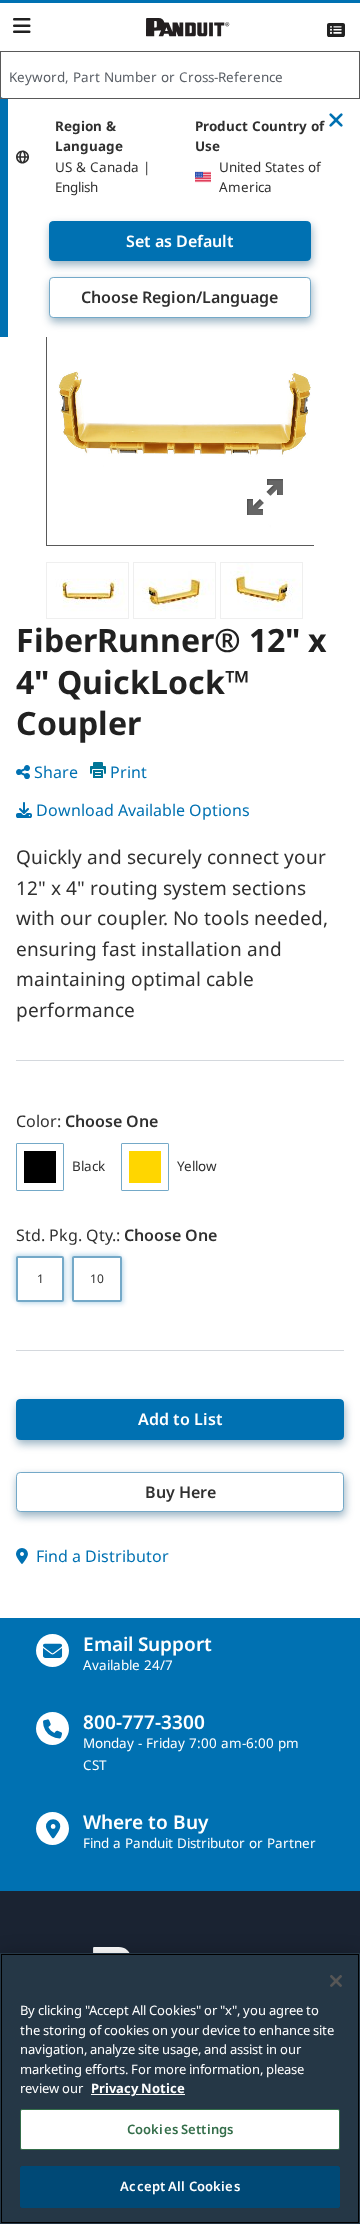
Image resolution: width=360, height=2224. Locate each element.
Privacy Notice (138, 2088)
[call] (52, 1728)
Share (56, 772)
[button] (180, 411)
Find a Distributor (100, 1556)
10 (97, 1278)
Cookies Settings (180, 2129)
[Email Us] (52, 1650)
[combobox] (180, 76)
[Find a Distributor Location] (52, 1828)
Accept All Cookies (179, 2186)
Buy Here (180, 1492)
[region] (180, 2088)
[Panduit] (188, 27)
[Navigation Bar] (21, 26)
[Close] (336, 1981)
